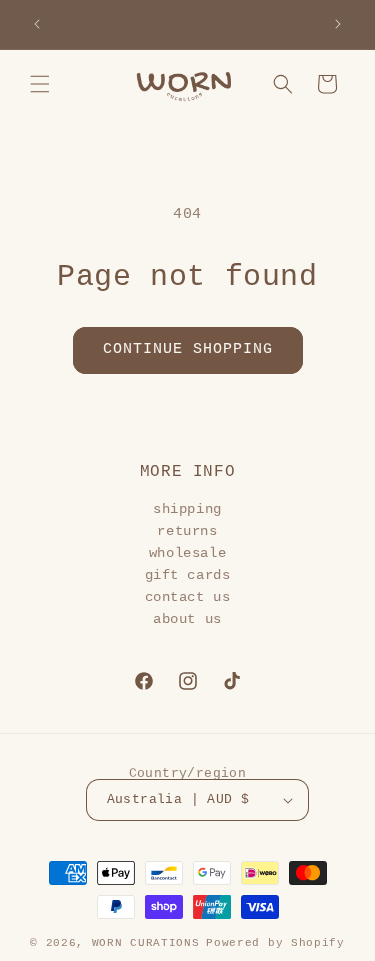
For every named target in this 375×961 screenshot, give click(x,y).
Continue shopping (188, 349)
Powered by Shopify (275, 943)
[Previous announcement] (37, 24)
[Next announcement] (338, 24)
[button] (40, 84)
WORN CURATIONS (146, 943)
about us (187, 619)
